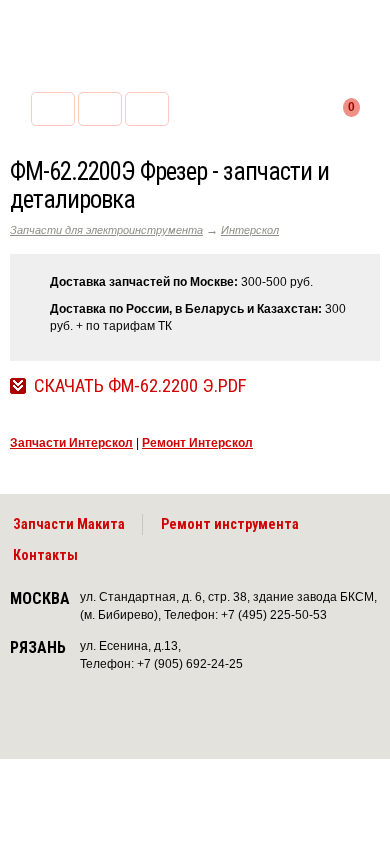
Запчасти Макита (69, 524)
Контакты (45, 555)
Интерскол (250, 230)
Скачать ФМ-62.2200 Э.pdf (140, 386)
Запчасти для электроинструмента (106, 230)
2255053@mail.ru (100, 109)
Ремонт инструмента (230, 524)
